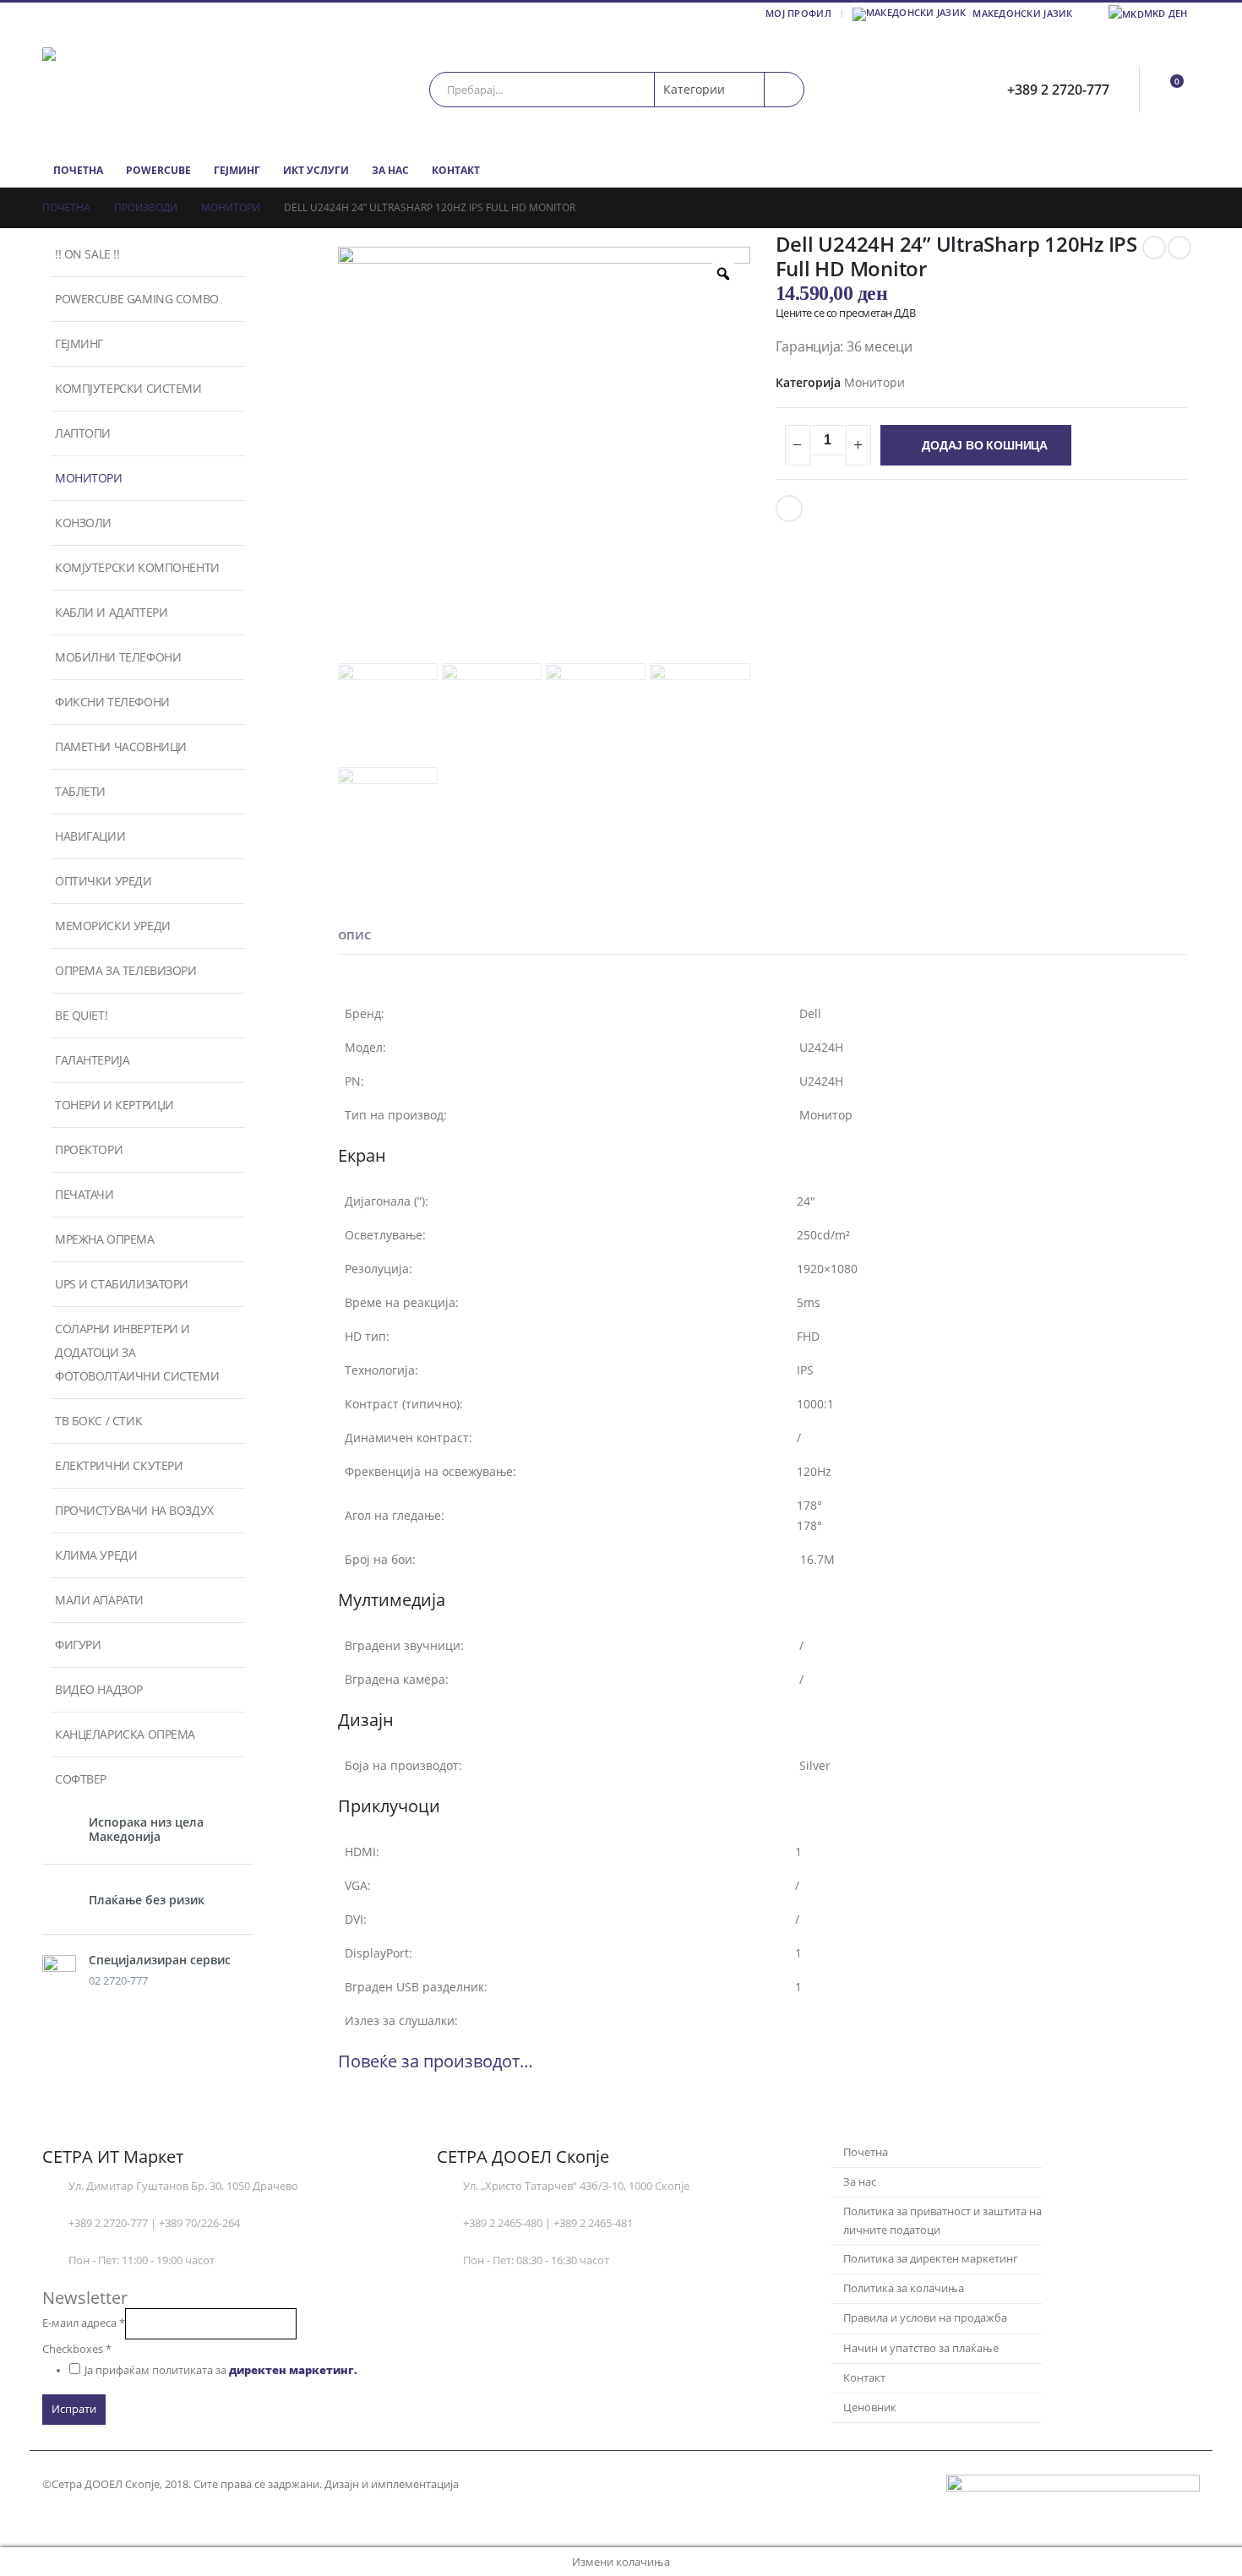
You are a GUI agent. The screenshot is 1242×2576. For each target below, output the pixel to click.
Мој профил (798, 13)
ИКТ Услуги (316, 170)
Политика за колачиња (904, 2288)
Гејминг (237, 170)
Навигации (90, 836)
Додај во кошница (985, 445)
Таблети (80, 791)
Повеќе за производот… (436, 2061)
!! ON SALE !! (87, 254)
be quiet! (81, 1015)
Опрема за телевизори (126, 970)
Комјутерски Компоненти (137, 567)
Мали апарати (99, 1600)
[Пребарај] (784, 90)
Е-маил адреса (84, 2323)
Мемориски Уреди (113, 926)
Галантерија (92, 1060)
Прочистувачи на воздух (134, 1510)
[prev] (1154, 248)
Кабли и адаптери (111, 612)
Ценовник (870, 2407)
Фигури (78, 1645)
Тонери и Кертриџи (114, 1105)
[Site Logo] (148, 89)
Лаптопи (83, 433)
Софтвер (81, 1779)
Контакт (456, 170)
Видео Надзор (99, 1689)
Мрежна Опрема (105, 1239)
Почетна (78, 170)
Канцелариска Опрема (125, 1734)
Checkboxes (77, 2349)
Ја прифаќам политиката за (221, 2370)
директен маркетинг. (293, 2370)
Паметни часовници (121, 746)
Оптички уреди (103, 881)
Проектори (89, 1149)
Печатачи (84, 1194)
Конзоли (83, 523)
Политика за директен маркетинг (931, 2259)
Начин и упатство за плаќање (921, 2348)
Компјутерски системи (128, 388)
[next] (1179, 248)
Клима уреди (96, 1555)
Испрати (74, 2409)
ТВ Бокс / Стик (98, 1421)
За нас (390, 170)
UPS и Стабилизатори (122, 1284)
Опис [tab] (354, 935)
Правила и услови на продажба (925, 2318)
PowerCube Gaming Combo (137, 299)
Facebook (789, 509)
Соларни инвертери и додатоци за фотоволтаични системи (137, 1352)
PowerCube (158, 170)
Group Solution (503, 2484)
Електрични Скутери (119, 1465)
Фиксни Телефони (112, 702)
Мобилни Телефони (118, 657)
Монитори (874, 382)
